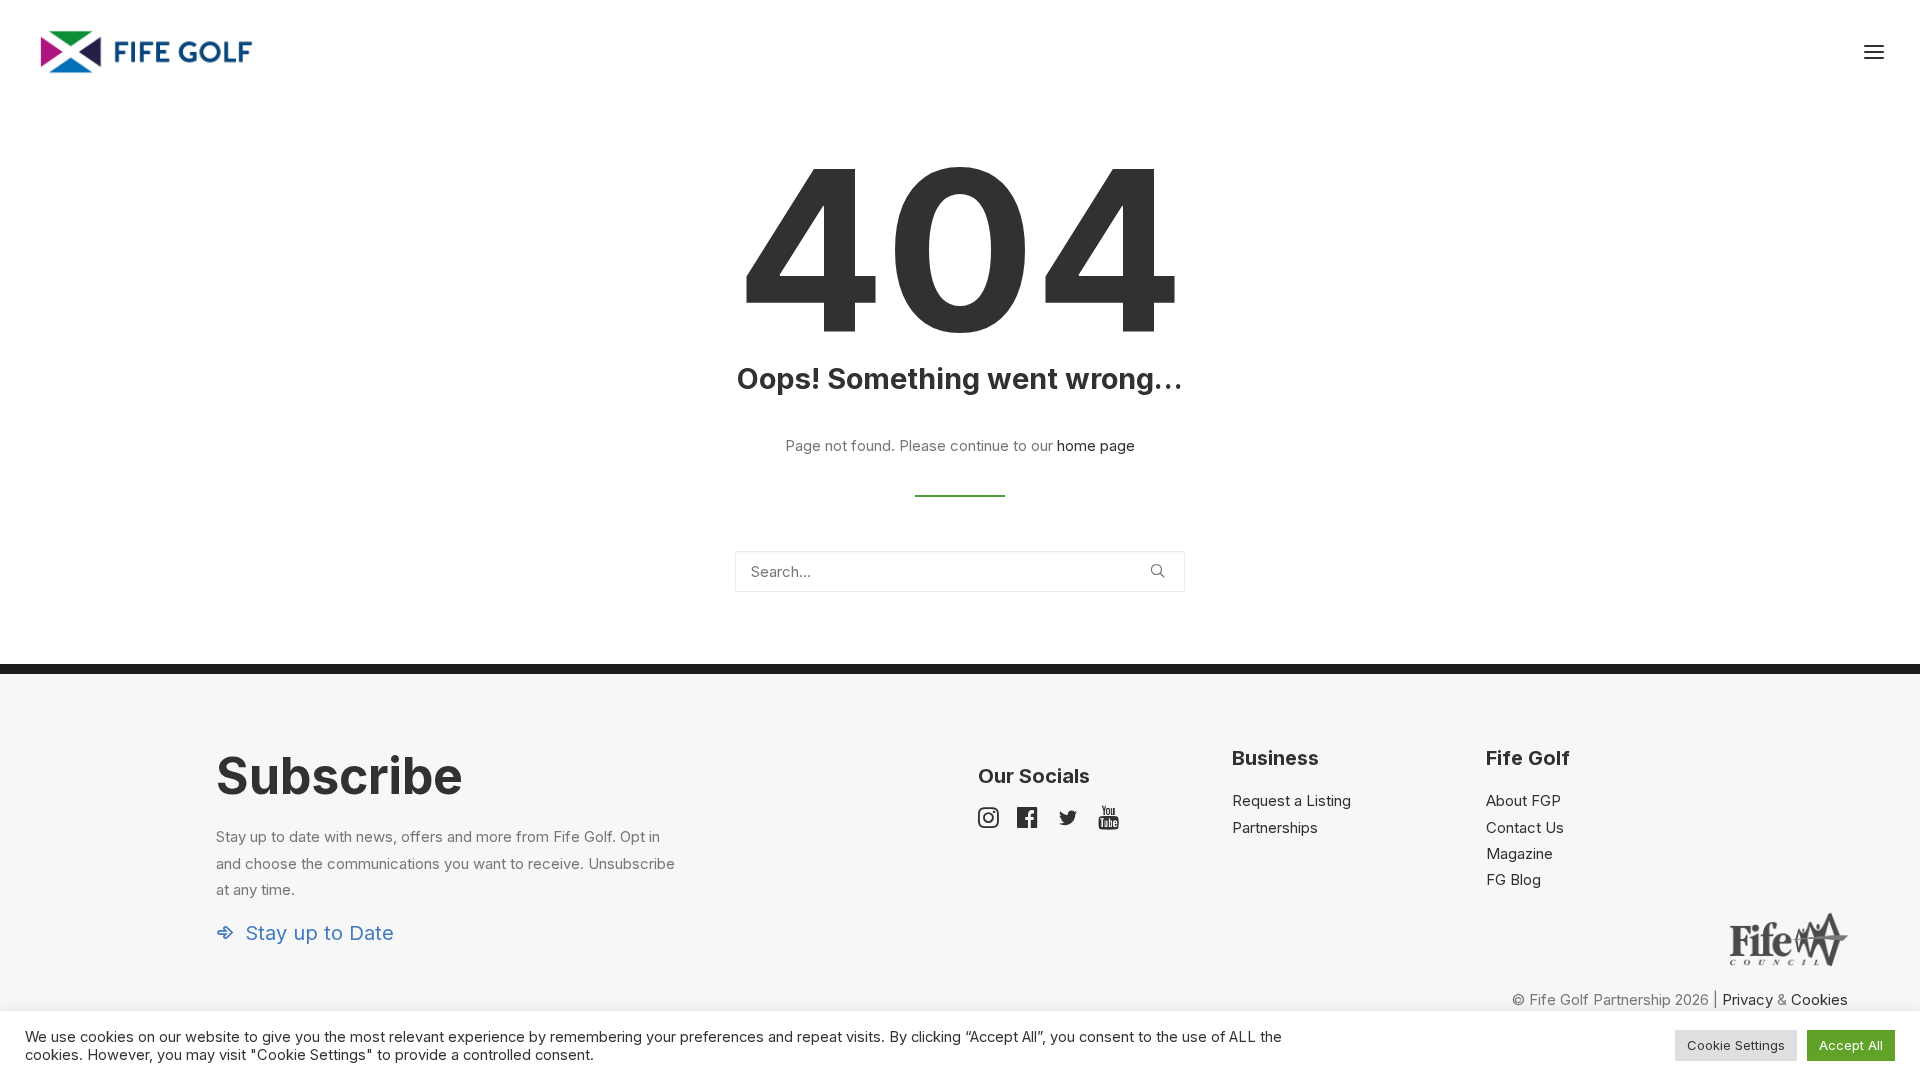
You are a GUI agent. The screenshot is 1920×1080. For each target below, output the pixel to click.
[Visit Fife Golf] (147, 52)
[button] (1874, 52)
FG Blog (1513, 879)
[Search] (960, 571)
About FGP (1523, 800)
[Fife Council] (1789, 939)
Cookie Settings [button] (1736, 1045)
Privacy (1747, 999)
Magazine (1519, 853)
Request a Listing (1291, 800)
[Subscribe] (434, 845)
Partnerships (1275, 827)
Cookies (1819, 999)
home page (1096, 445)
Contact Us (1525, 827)
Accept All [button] (1851, 1045)
